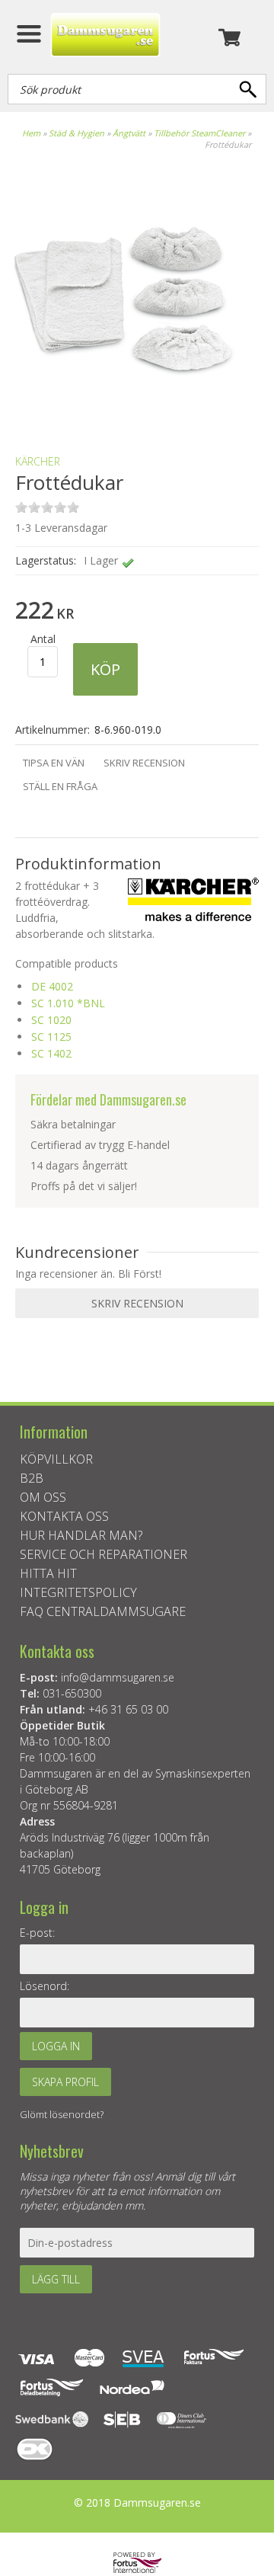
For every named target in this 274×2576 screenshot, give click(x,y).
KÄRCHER (38, 461)
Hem (31, 133)
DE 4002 (52, 986)
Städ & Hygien (76, 133)
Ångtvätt (129, 133)
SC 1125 (51, 1037)
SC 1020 (51, 1020)
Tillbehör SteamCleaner (199, 133)
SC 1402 (51, 1053)
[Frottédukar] (122, 416)
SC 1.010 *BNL (68, 1003)
